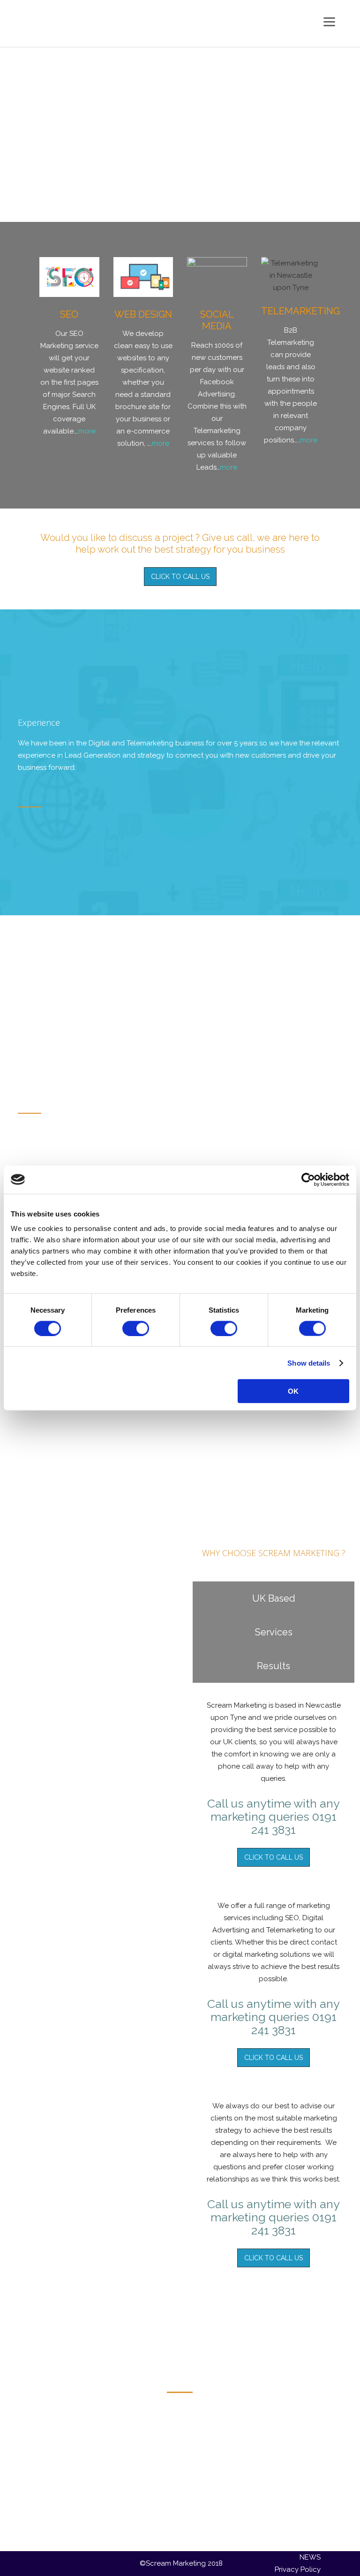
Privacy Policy (298, 2569)
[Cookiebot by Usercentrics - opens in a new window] (308, 1179)
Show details (309, 1363)
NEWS (310, 2557)
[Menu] (329, 21)
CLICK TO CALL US (180, 577)
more (87, 431)
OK (293, 1391)
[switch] (136, 1328)
